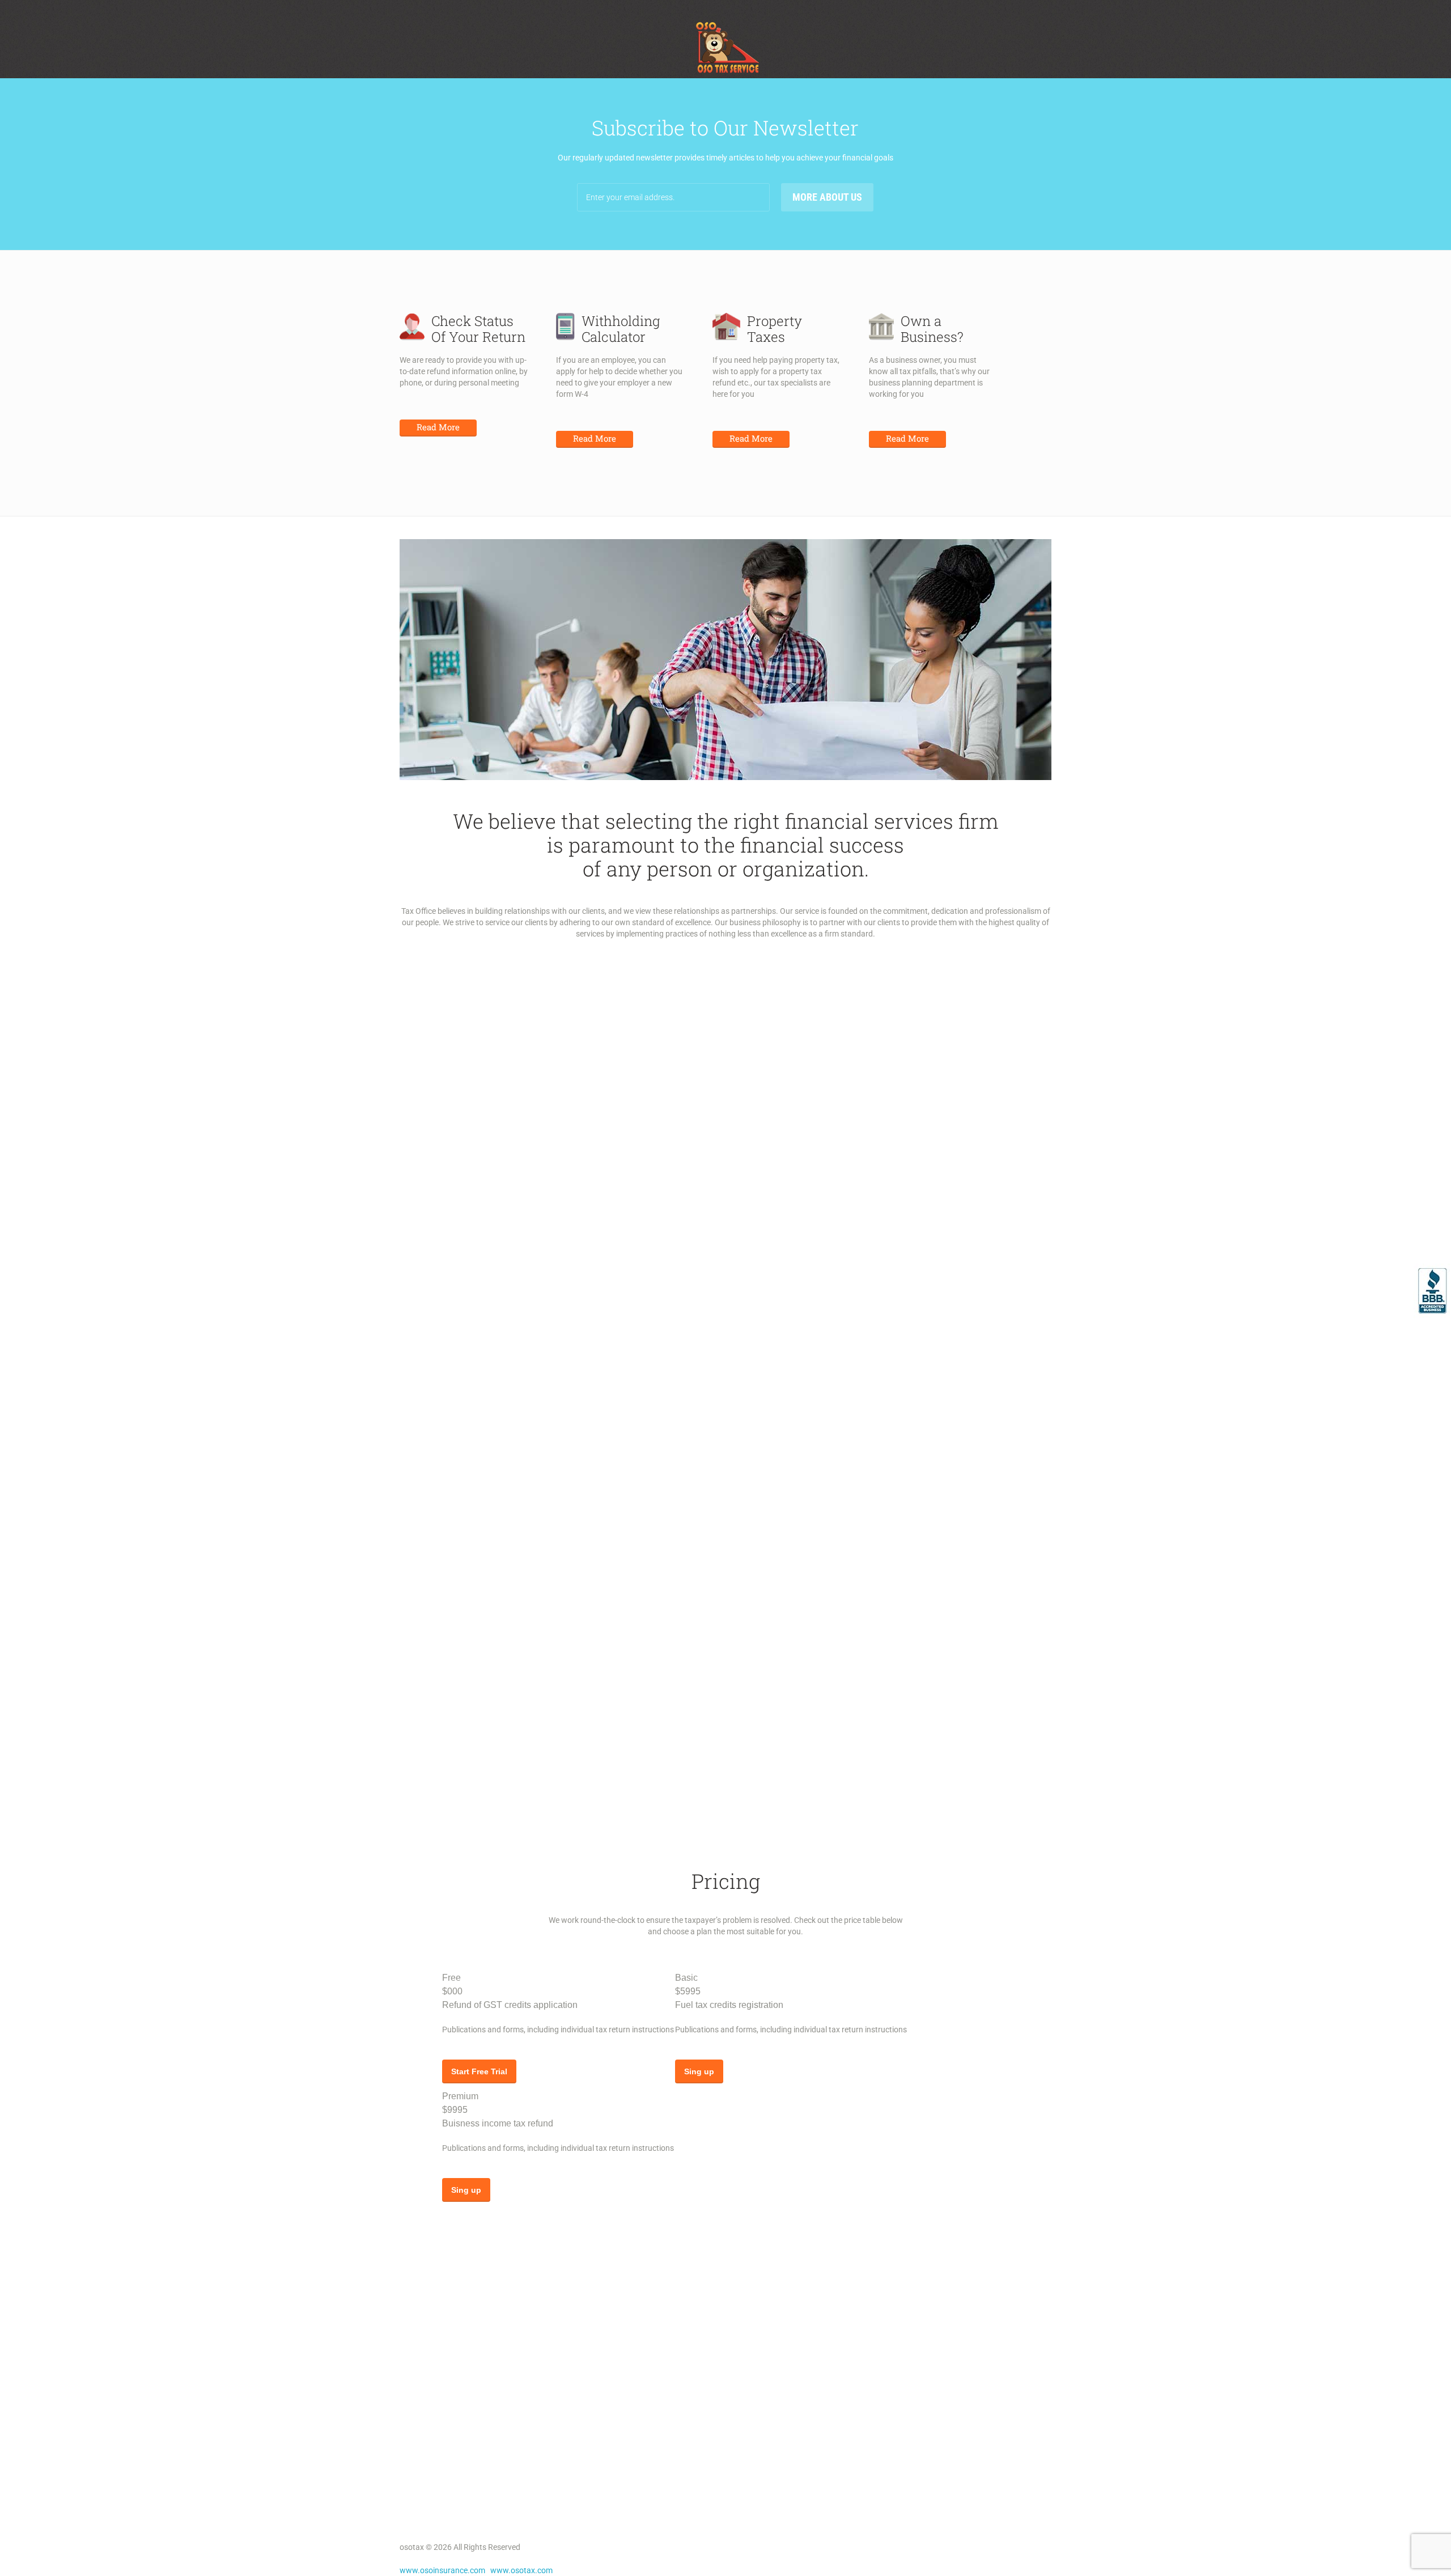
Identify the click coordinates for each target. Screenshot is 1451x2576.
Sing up (699, 2071)
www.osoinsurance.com (442, 2570)
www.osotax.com (521, 2570)
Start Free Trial (479, 2071)
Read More (438, 427)
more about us (827, 197)
